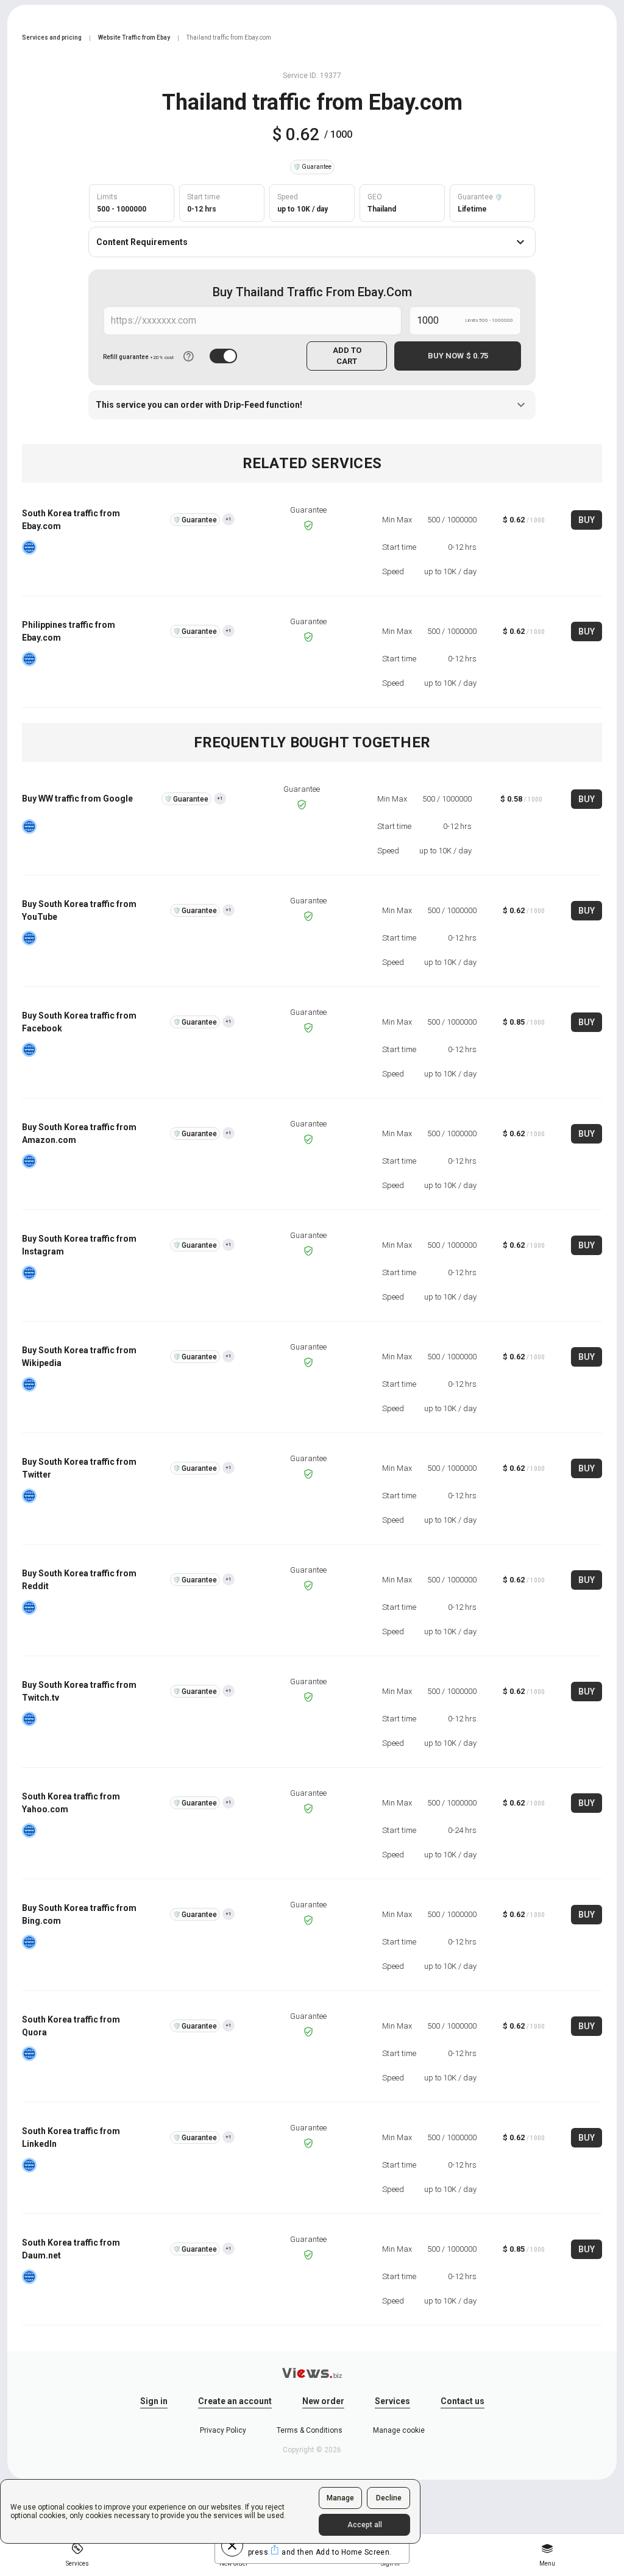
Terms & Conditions (310, 2430)
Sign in (154, 2401)
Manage (340, 2498)
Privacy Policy (223, 2430)
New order (323, 2401)
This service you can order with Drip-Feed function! (199, 405)
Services (392, 2401)
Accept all (365, 2525)
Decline (389, 2498)
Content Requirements (142, 242)
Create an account (235, 2401)
